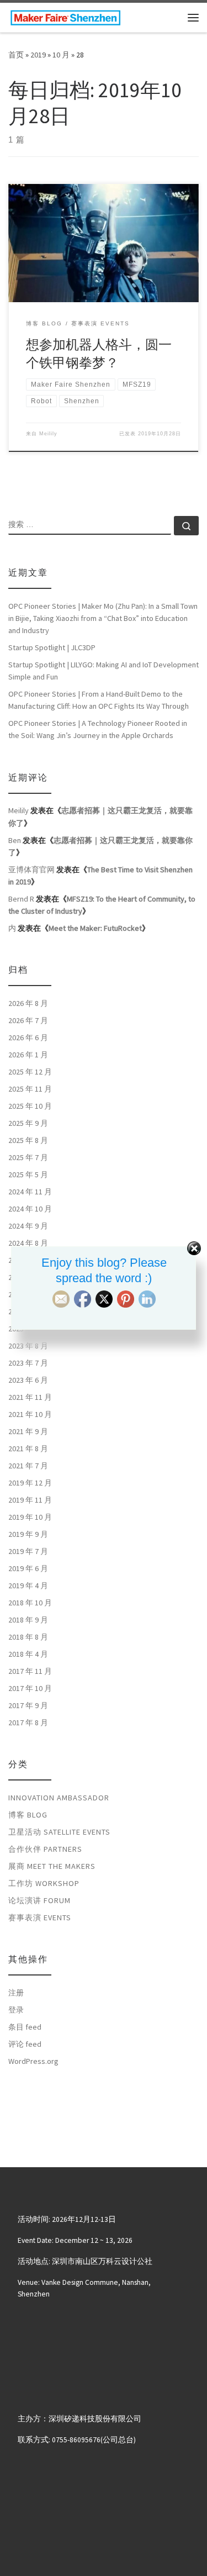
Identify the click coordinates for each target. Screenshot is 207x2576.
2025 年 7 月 (28, 1157)
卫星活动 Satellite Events (59, 1832)
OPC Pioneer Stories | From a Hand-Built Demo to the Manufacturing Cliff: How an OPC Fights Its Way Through (99, 700)
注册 (16, 1993)
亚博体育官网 (31, 870)
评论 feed (25, 2044)
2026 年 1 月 (28, 1055)
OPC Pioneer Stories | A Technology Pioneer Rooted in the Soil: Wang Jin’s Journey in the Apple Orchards (98, 729)
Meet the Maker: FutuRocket (95, 928)
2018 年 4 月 (28, 1654)
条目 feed (25, 2027)
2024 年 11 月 (30, 1192)
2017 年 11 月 (30, 1671)
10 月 (61, 55)
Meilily (48, 434)
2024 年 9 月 (28, 1226)
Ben (15, 840)
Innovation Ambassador (59, 1798)
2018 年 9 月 (28, 1620)
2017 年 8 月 (28, 1722)
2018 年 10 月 (30, 1603)
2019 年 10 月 (30, 1517)
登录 (16, 2010)
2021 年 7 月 (28, 1466)
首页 (16, 55)
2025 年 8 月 (28, 1140)
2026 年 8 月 (28, 1003)
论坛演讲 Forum (39, 1900)
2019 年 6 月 (28, 1568)
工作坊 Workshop (44, 1883)
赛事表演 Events (40, 1917)
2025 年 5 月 (28, 1174)
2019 (38, 55)
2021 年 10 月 (30, 1414)
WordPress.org (33, 2061)
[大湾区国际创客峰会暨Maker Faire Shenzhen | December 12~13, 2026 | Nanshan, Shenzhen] (65, 16)
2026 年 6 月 (28, 1037)
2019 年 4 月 (28, 1585)
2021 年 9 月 (28, 1431)
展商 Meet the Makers (52, 1866)
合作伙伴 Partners (45, 1849)
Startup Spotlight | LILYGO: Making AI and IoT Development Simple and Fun (104, 671)
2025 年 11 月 (30, 1089)
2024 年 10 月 (30, 1209)
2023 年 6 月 (28, 1380)
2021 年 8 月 (28, 1448)
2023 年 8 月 (28, 1346)
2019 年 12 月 (30, 1483)
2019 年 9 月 (28, 1534)
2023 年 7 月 (28, 1363)
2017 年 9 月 (28, 1705)
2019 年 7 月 (28, 1551)
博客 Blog (28, 1815)
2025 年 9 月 (28, 1123)
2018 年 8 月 (28, 1637)
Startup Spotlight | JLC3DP (52, 647)
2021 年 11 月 (30, 1397)
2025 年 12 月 (30, 1072)
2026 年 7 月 (28, 1020)
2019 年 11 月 (30, 1500)
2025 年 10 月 (30, 1106)
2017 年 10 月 (30, 1688)
